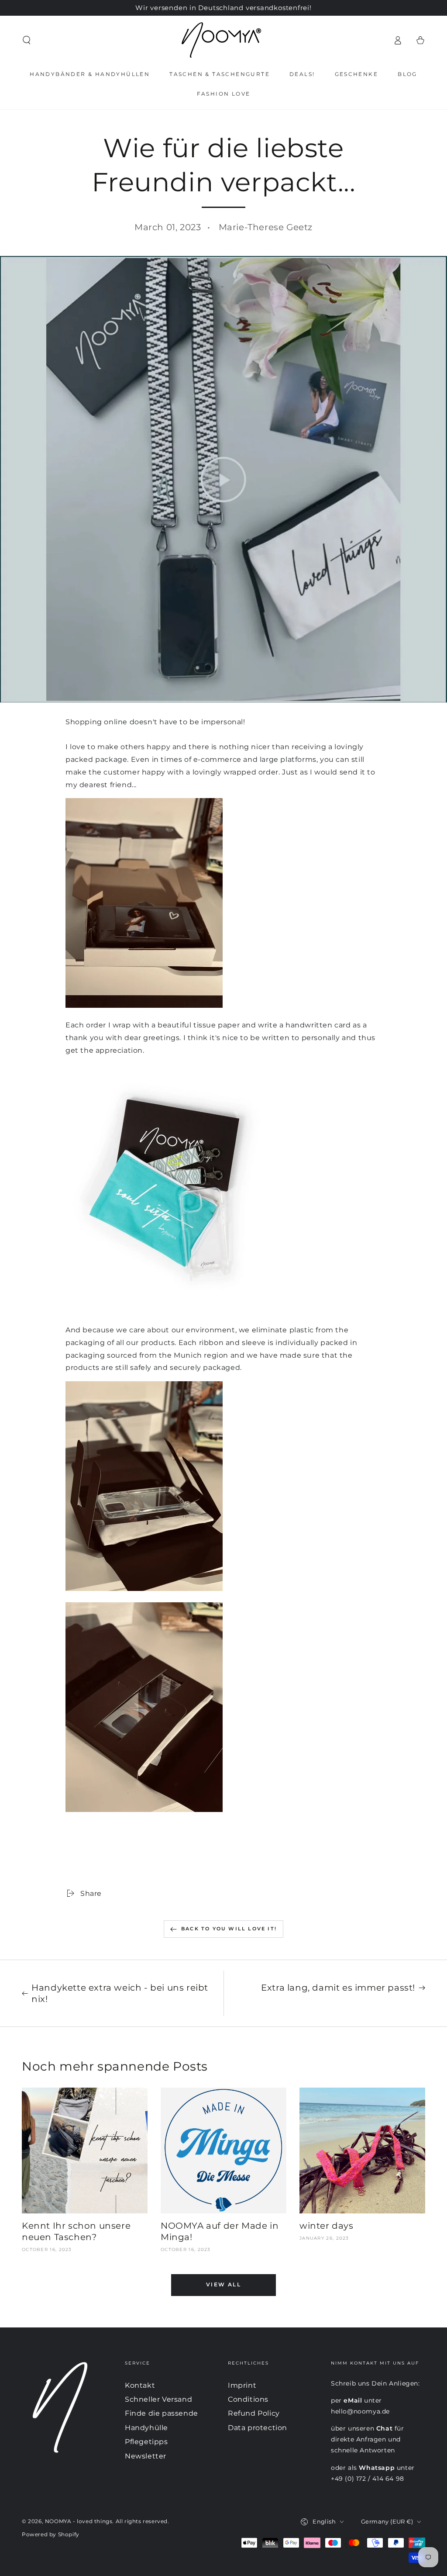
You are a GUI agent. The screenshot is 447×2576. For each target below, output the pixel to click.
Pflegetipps (146, 2442)
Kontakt (140, 2385)
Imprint (242, 2385)
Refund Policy (254, 2413)
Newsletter (146, 2456)
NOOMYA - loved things (79, 2521)
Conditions (248, 2399)
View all (223, 2284)
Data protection (258, 2428)
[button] (27, 40)
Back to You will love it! (229, 1929)
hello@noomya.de (360, 2411)
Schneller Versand (158, 2399)
